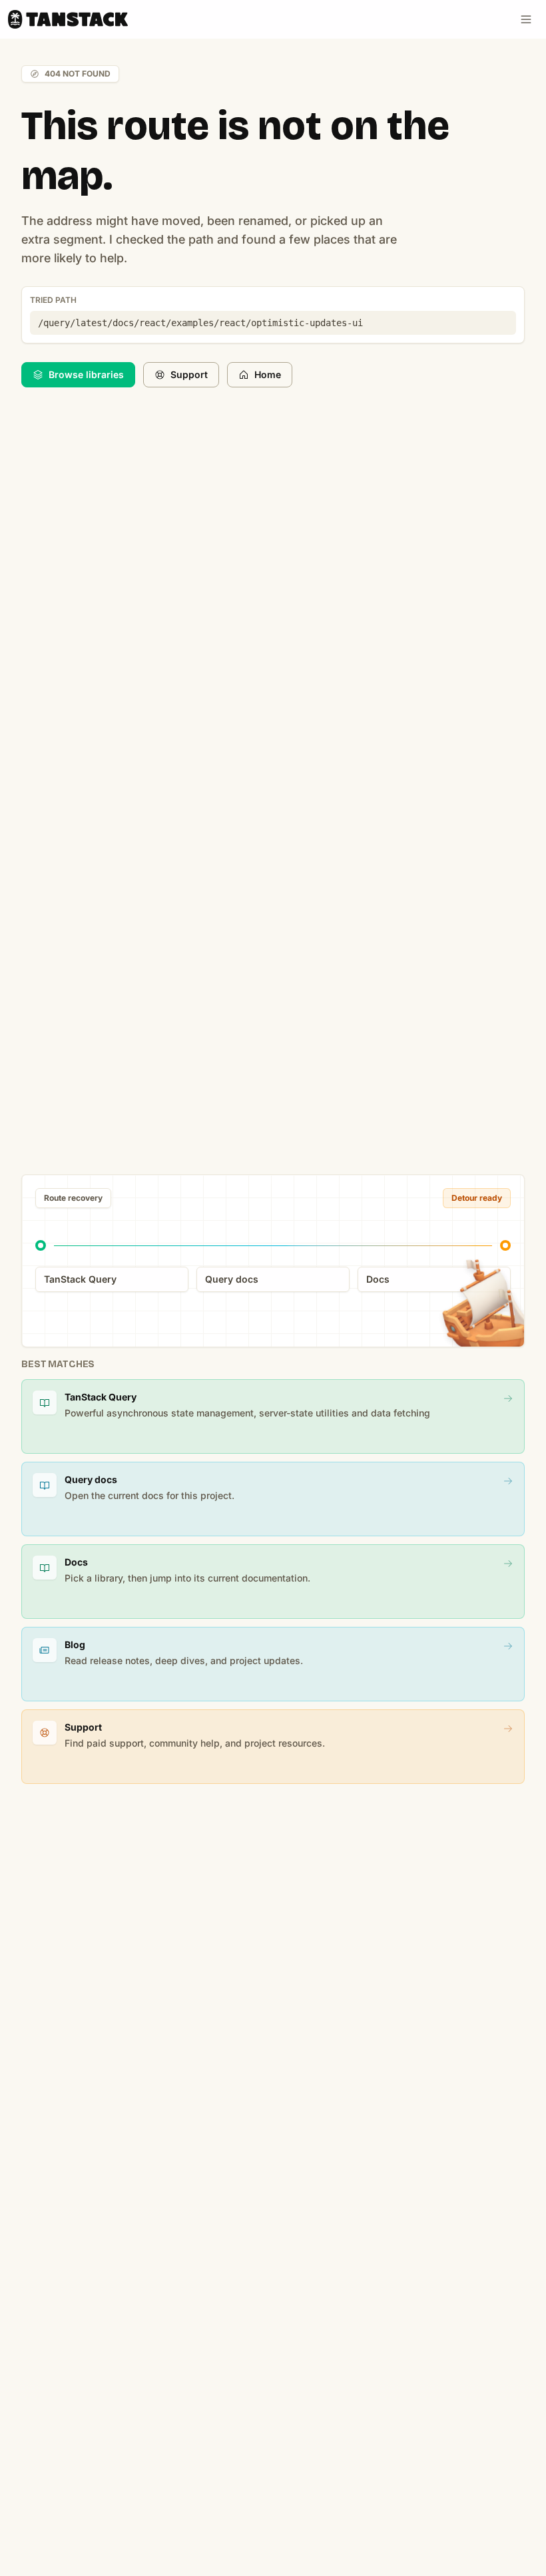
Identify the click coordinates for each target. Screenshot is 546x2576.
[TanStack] (68, 19)
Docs (378, 1279)
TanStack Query (80, 1279)
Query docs (232, 1279)
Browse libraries (86, 374)
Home (268, 374)
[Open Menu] (526, 19)
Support (189, 374)
